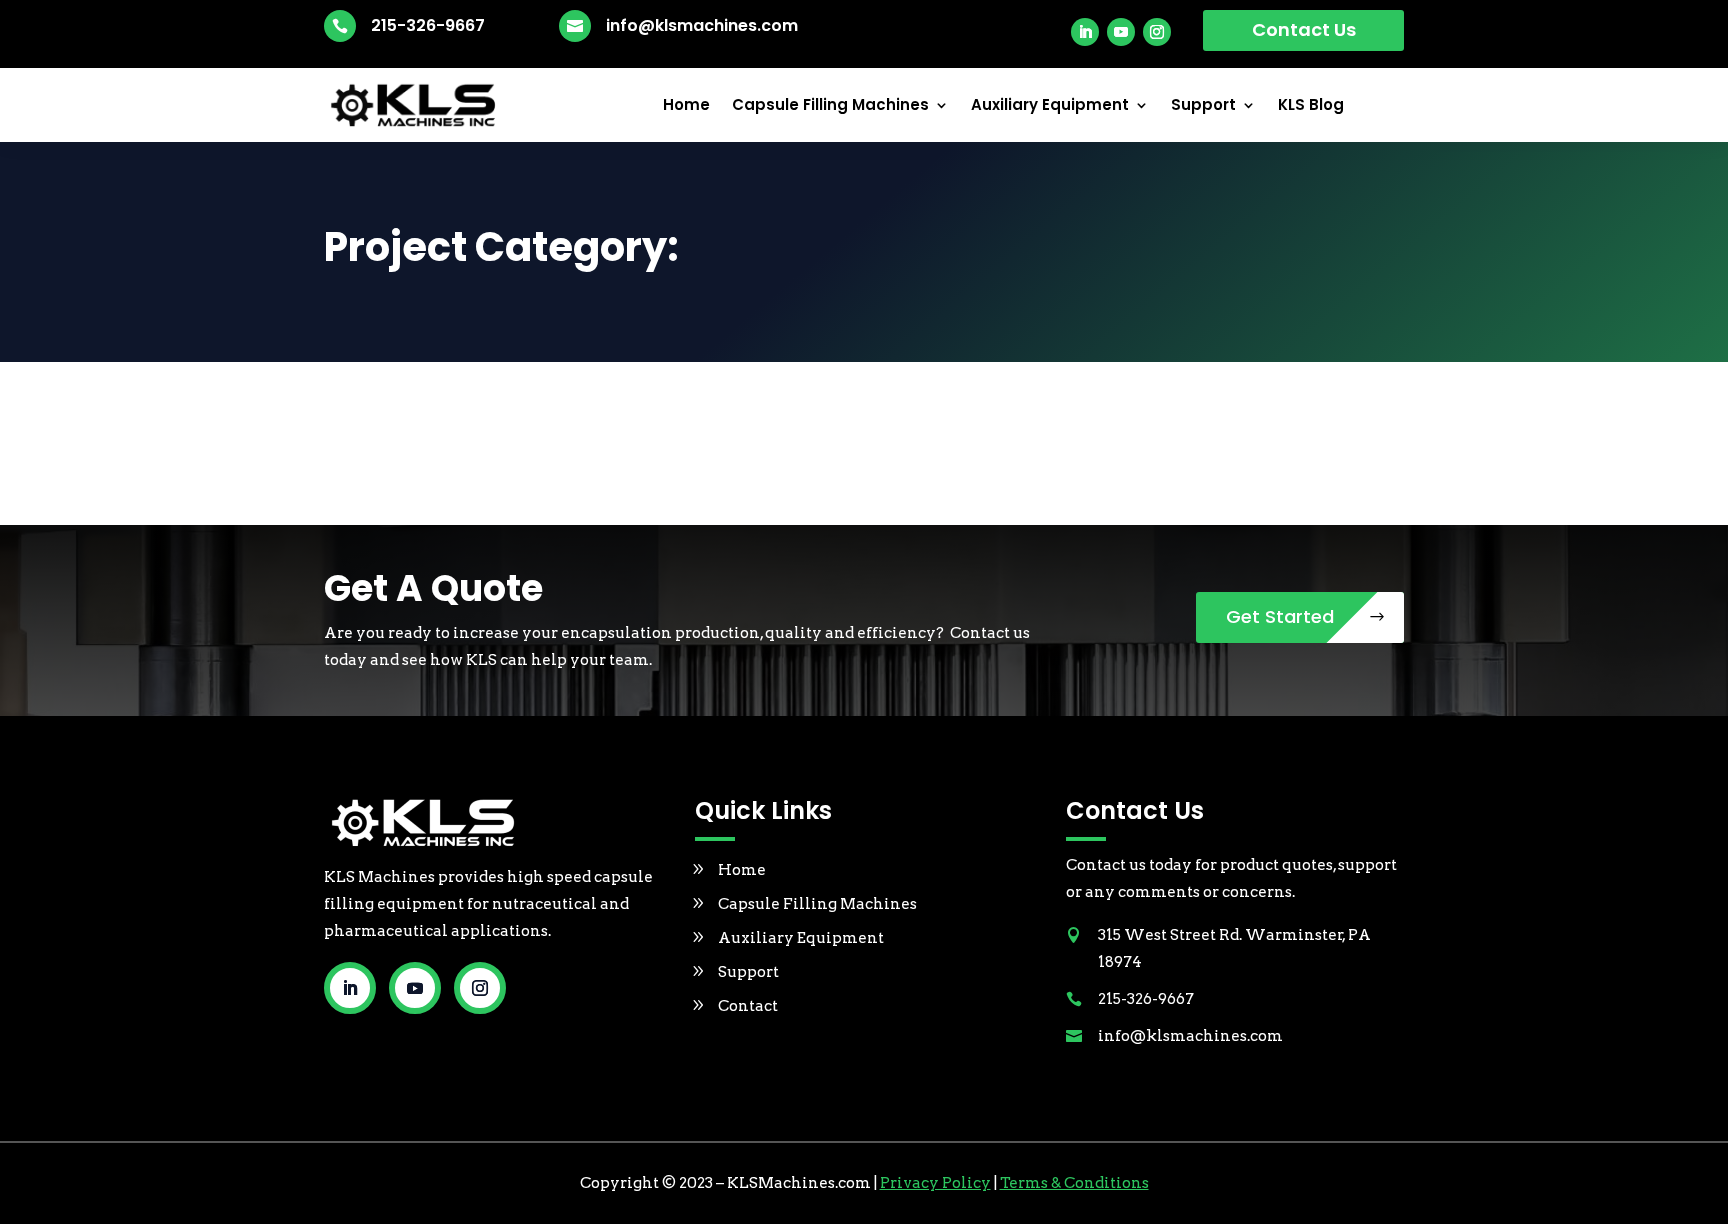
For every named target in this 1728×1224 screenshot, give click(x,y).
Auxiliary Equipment (1050, 105)
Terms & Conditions (1074, 1183)
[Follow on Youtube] (1121, 32)
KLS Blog (1311, 105)
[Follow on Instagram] (1157, 32)
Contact (748, 1006)
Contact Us (1304, 29)
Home (686, 105)
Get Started (1280, 616)
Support (1203, 105)
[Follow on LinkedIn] (1085, 32)
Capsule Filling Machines (830, 105)
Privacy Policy (935, 1183)
